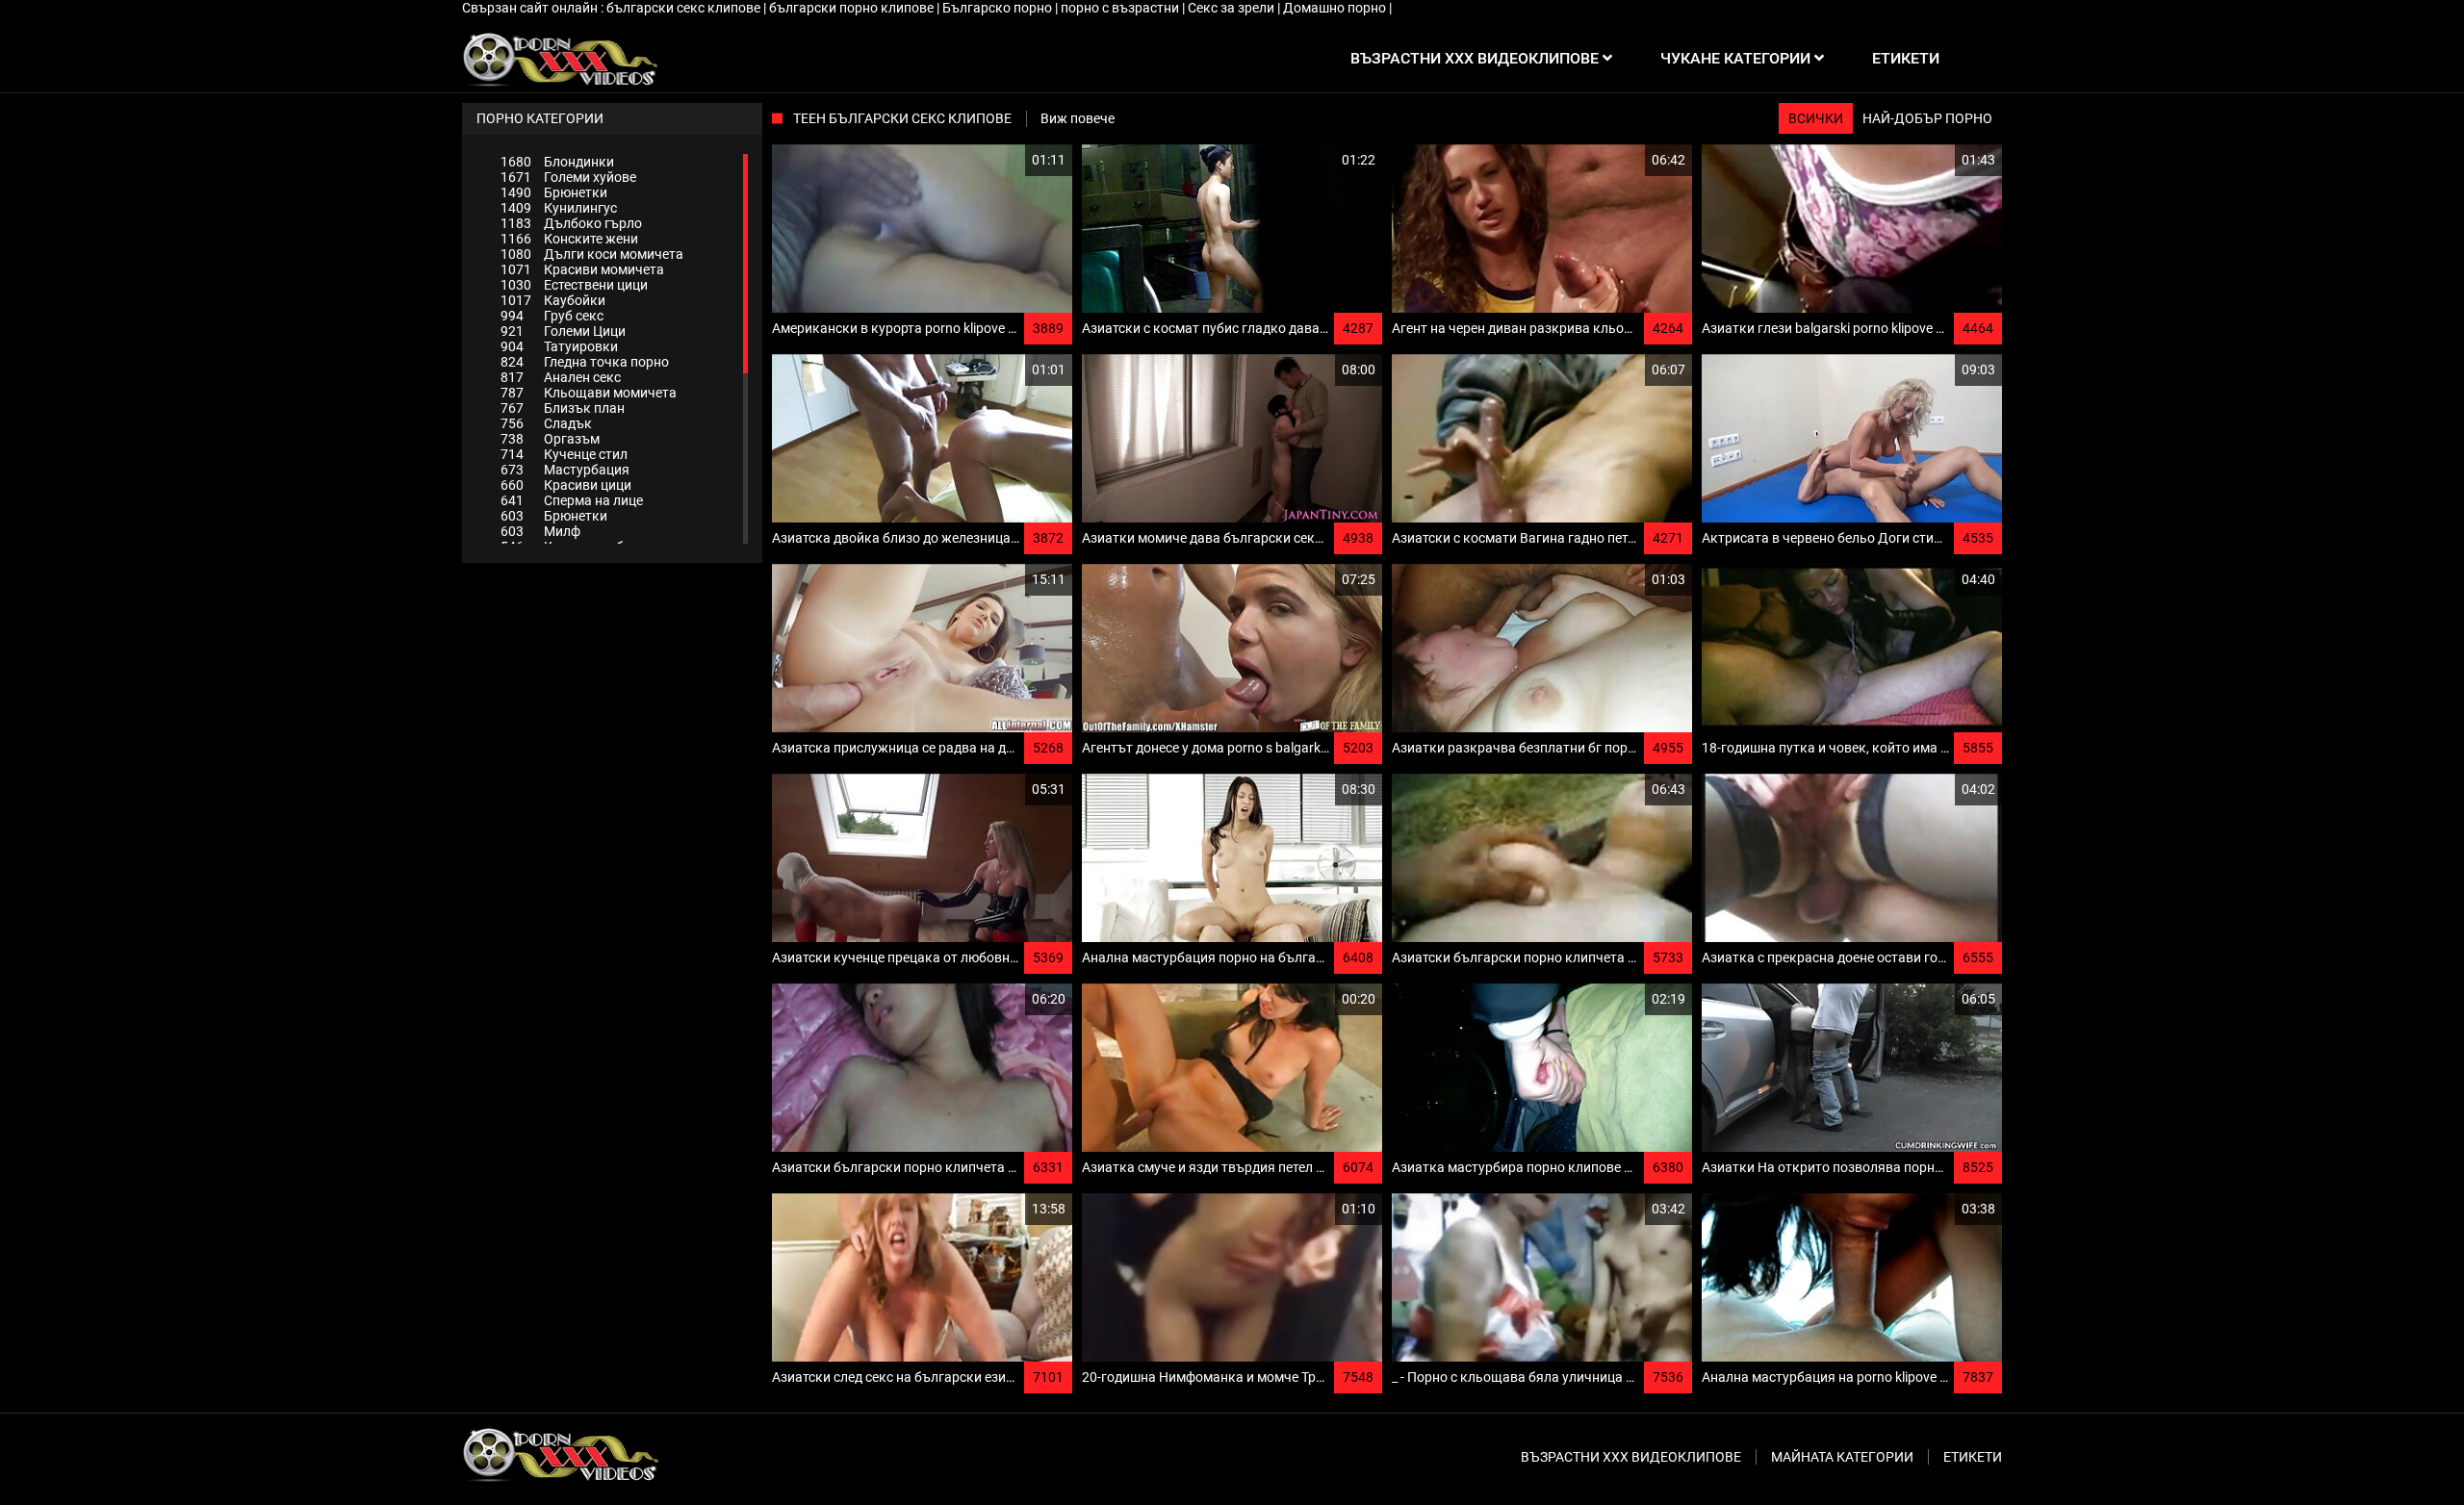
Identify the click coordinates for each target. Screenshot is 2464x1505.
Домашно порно (1336, 8)
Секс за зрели (1232, 8)
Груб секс (552, 316)
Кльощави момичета (589, 393)
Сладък (546, 423)
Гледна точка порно (585, 362)
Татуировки (559, 346)
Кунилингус (559, 208)
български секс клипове (685, 8)
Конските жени (569, 239)
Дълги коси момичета (592, 254)
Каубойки (553, 300)
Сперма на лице (572, 500)
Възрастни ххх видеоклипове (1631, 1457)
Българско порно (999, 8)
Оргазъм (550, 439)
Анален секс (561, 377)
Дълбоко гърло (571, 223)
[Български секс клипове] (560, 59)
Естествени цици (574, 285)
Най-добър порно (1927, 118)
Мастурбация (565, 470)
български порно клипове (853, 8)
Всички (1816, 118)
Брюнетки (554, 192)
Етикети (1973, 1457)
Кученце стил (564, 454)
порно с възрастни (1121, 8)
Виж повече (1078, 118)
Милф (540, 531)
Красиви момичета (582, 269)
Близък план (563, 408)
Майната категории (1842, 1457)
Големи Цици (563, 331)
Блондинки (557, 162)
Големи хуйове (568, 177)
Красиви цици (566, 485)
